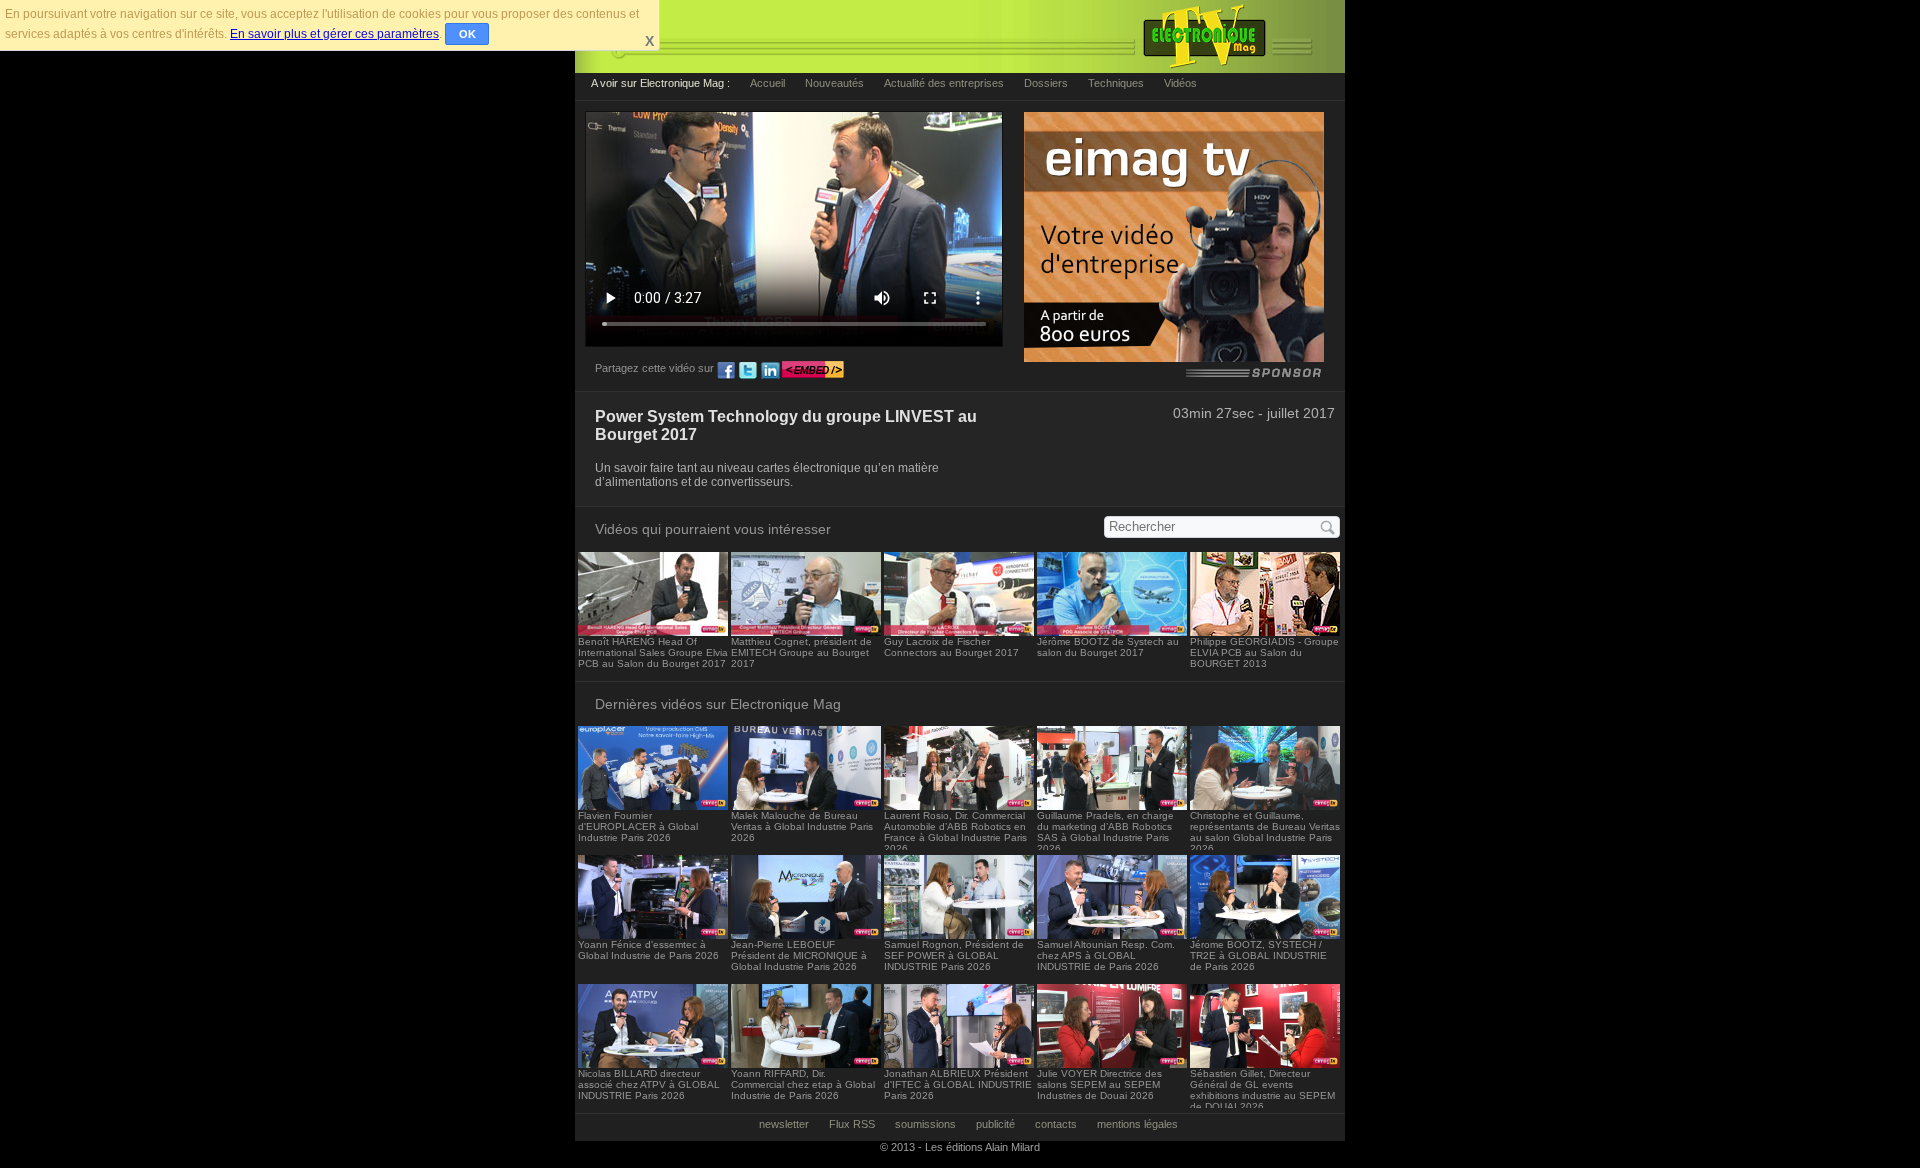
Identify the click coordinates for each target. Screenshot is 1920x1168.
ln (770, 371)
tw (748, 371)
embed (813, 371)
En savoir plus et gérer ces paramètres (334, 34)
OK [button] (467, 34)
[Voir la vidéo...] (653, 630)
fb (726, 371)
